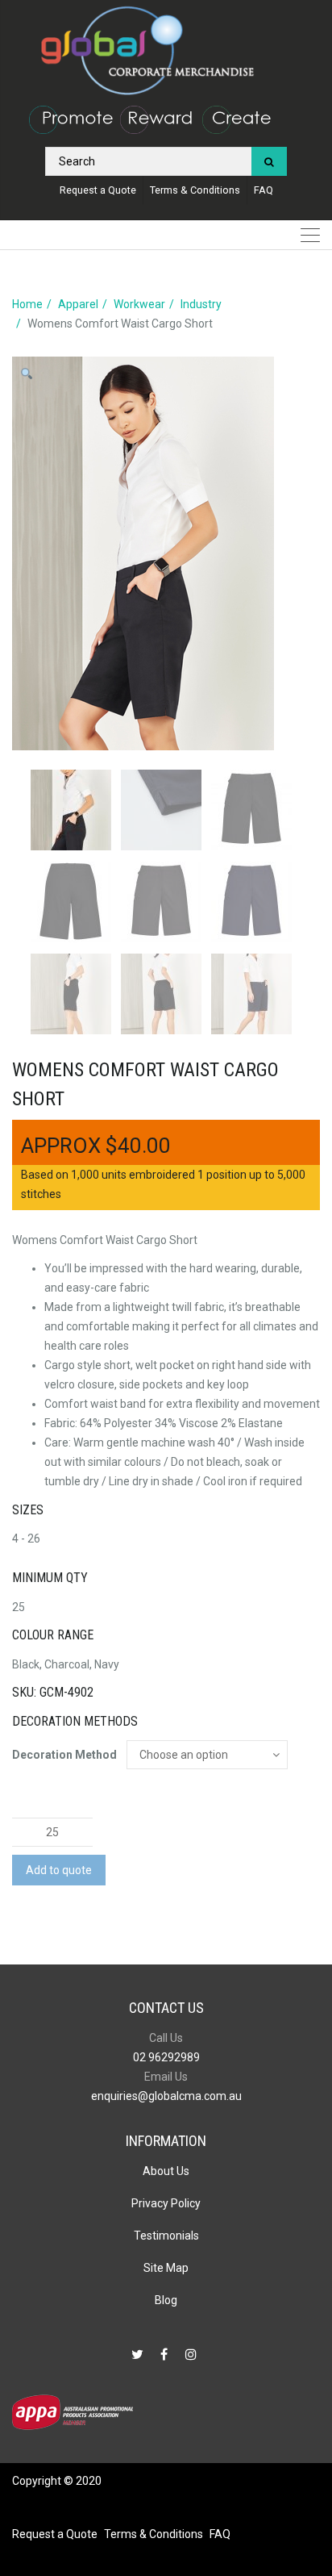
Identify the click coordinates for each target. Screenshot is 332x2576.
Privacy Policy (166, 2203)
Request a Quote (98, 190)
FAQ (264, 190)
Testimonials (166, 2236)
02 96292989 (166, 2057)
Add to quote (59, 1870)
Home (27, 304)
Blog (166, 2300)
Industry (201, 304)
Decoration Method (64, 1755)
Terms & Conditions (195, 190)
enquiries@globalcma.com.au (166, 2096)
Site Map (166, 2268)
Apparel (78, 304)
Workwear (139, 304)
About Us (166, 2171)
